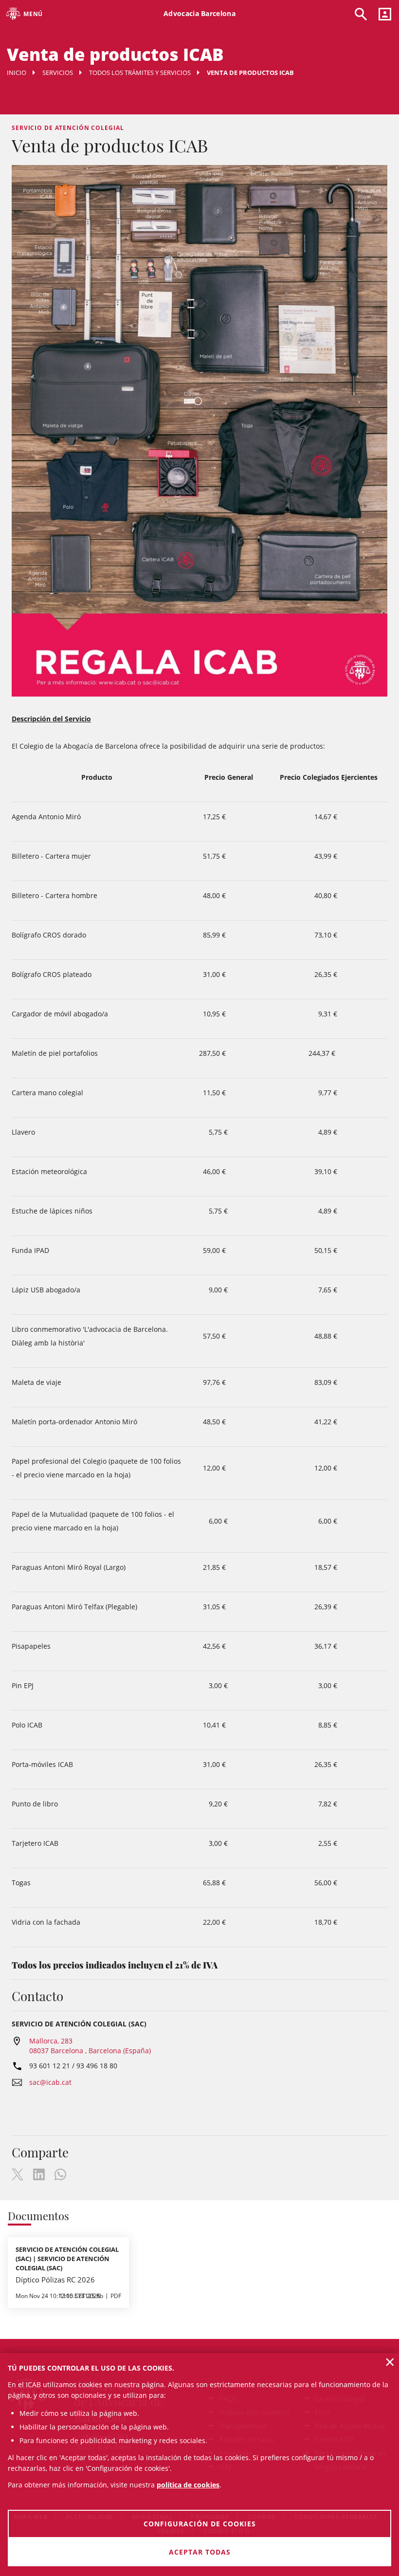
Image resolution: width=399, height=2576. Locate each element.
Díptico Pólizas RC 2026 (55, 2280)
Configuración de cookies (200, 2524)
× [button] (390, 2362)
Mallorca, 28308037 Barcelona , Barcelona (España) (90, 2046)
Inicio (17, 73)
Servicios (58, 73)
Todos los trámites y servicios (140, 73)
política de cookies (188, 2485)
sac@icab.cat (50, 2082)
